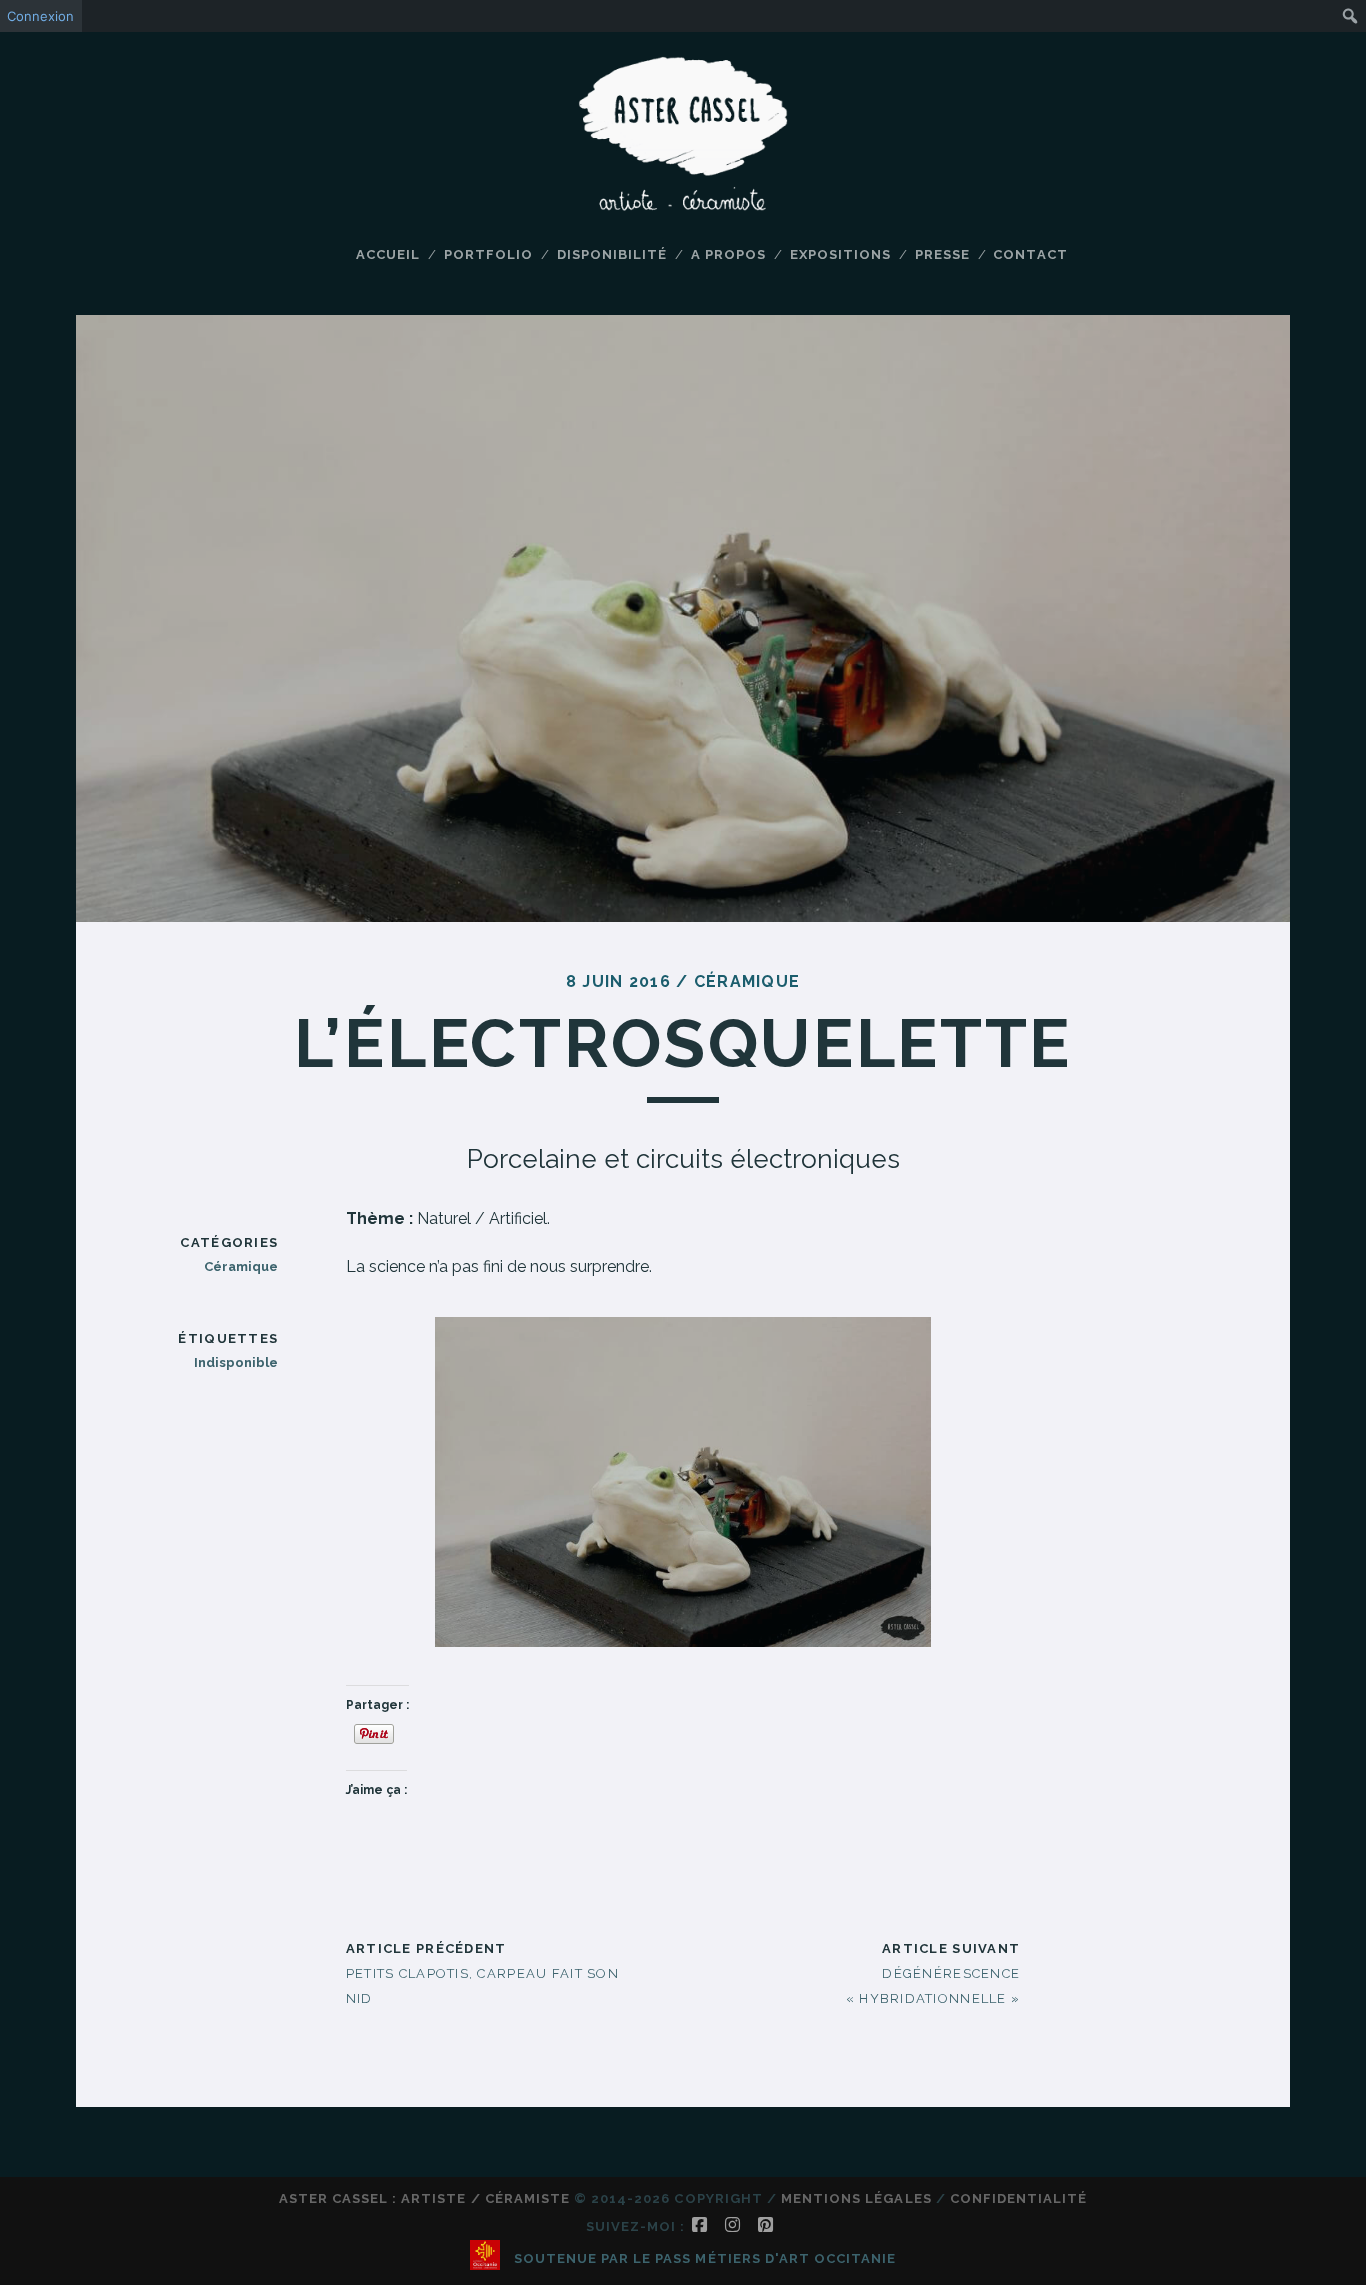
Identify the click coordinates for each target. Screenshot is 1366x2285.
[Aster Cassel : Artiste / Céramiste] (683, 203)
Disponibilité (612, 254)
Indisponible (236, 1362)
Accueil (388, 254)
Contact (1030, 254)
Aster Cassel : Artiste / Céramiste (424, 2198)
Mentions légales (856, 2198)
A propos (728, 254)
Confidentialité (1019, 2198)
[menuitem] (1350, 16)
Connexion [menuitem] (40, 16)
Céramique (747, 981)
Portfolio (488, 254)
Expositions (840, 254)
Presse (942, 254)
